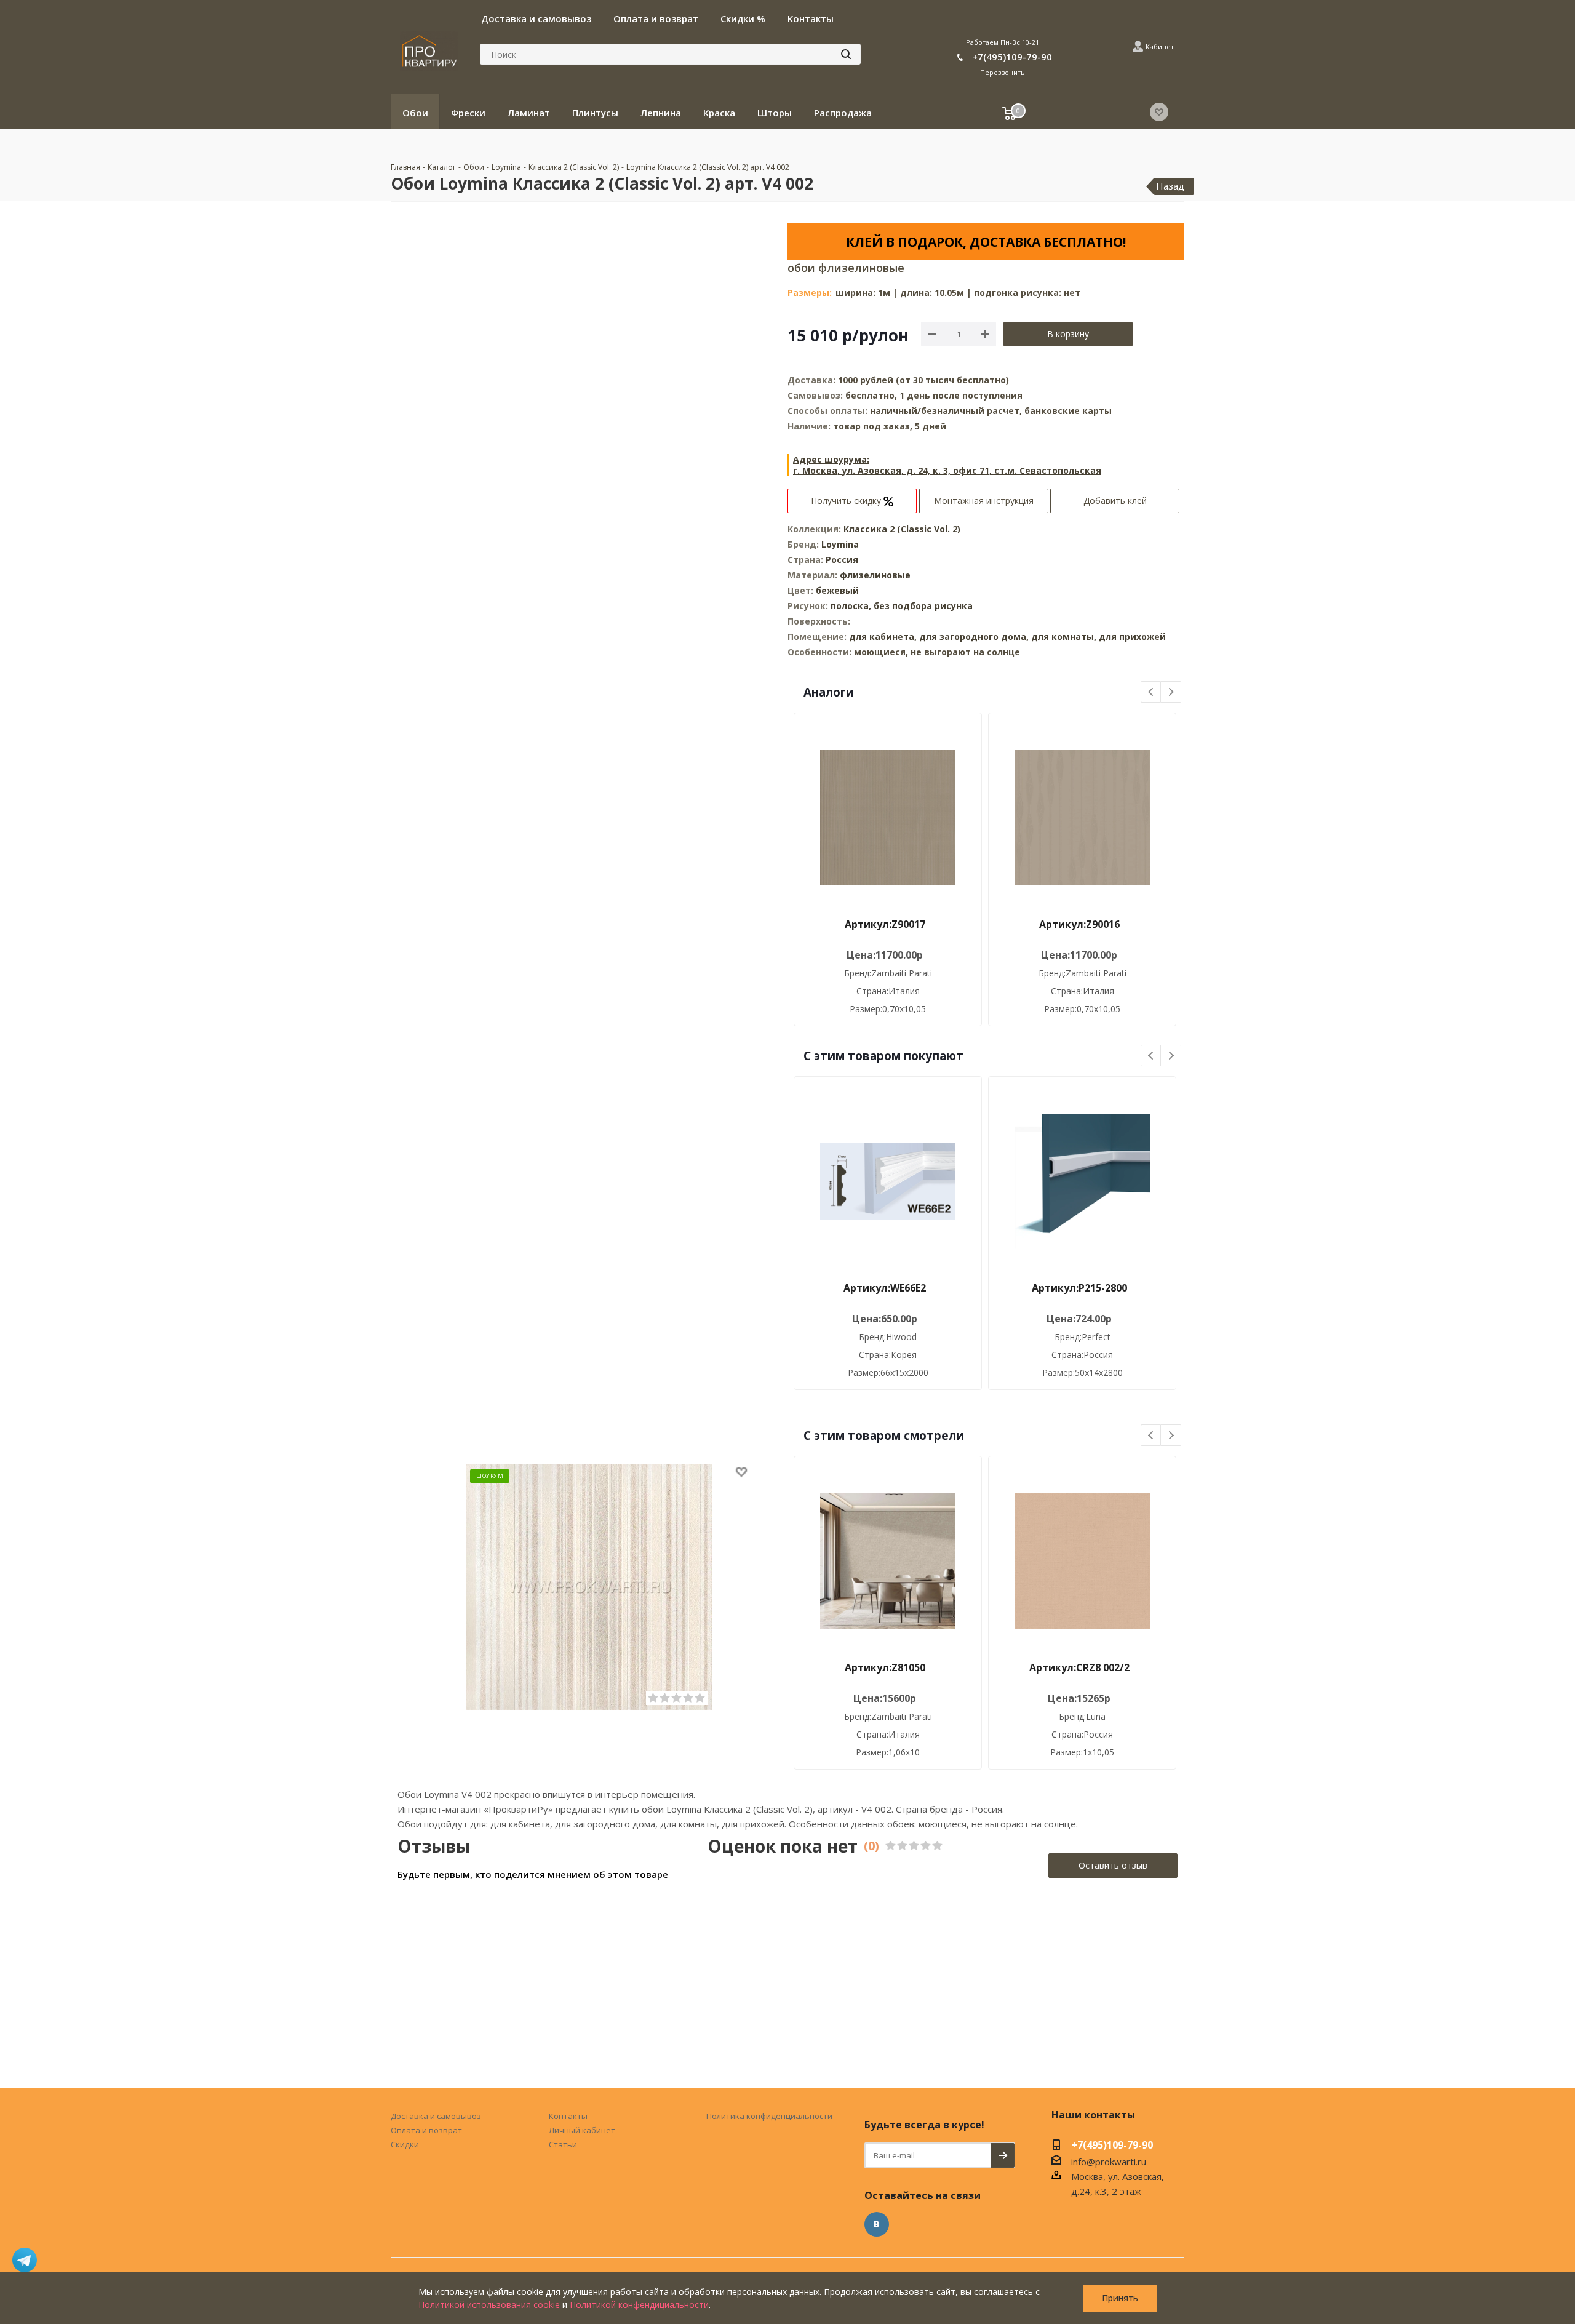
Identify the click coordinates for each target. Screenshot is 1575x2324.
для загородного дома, (974, 637)
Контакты (568, 2116)
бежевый (837, 590)
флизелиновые (875, 575)
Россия (842, 560)
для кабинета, (883, 637)
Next (1171, 693)
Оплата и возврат (426, 2130)
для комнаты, (1064, 637)
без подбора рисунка (923, 606)
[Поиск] (846, 54)
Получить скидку (847, 501)
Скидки (405, 2144)
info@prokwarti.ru (1109, 2162)
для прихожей (1132, 637)
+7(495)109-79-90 (1012, 57)
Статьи (563, 2144)
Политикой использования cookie (489, 2305)
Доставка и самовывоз (436, 2116)
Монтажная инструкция (984, 501)
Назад (1170, 186)
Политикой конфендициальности (639, 2305)
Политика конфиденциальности (769, 2116)
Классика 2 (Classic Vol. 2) (902, 529)
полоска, (852, 606)
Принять (1120, 2298)
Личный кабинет (582, 2130)
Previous (1151, 693)
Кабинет (1160, 46)
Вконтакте (877, 2224)
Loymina (840, 544)
